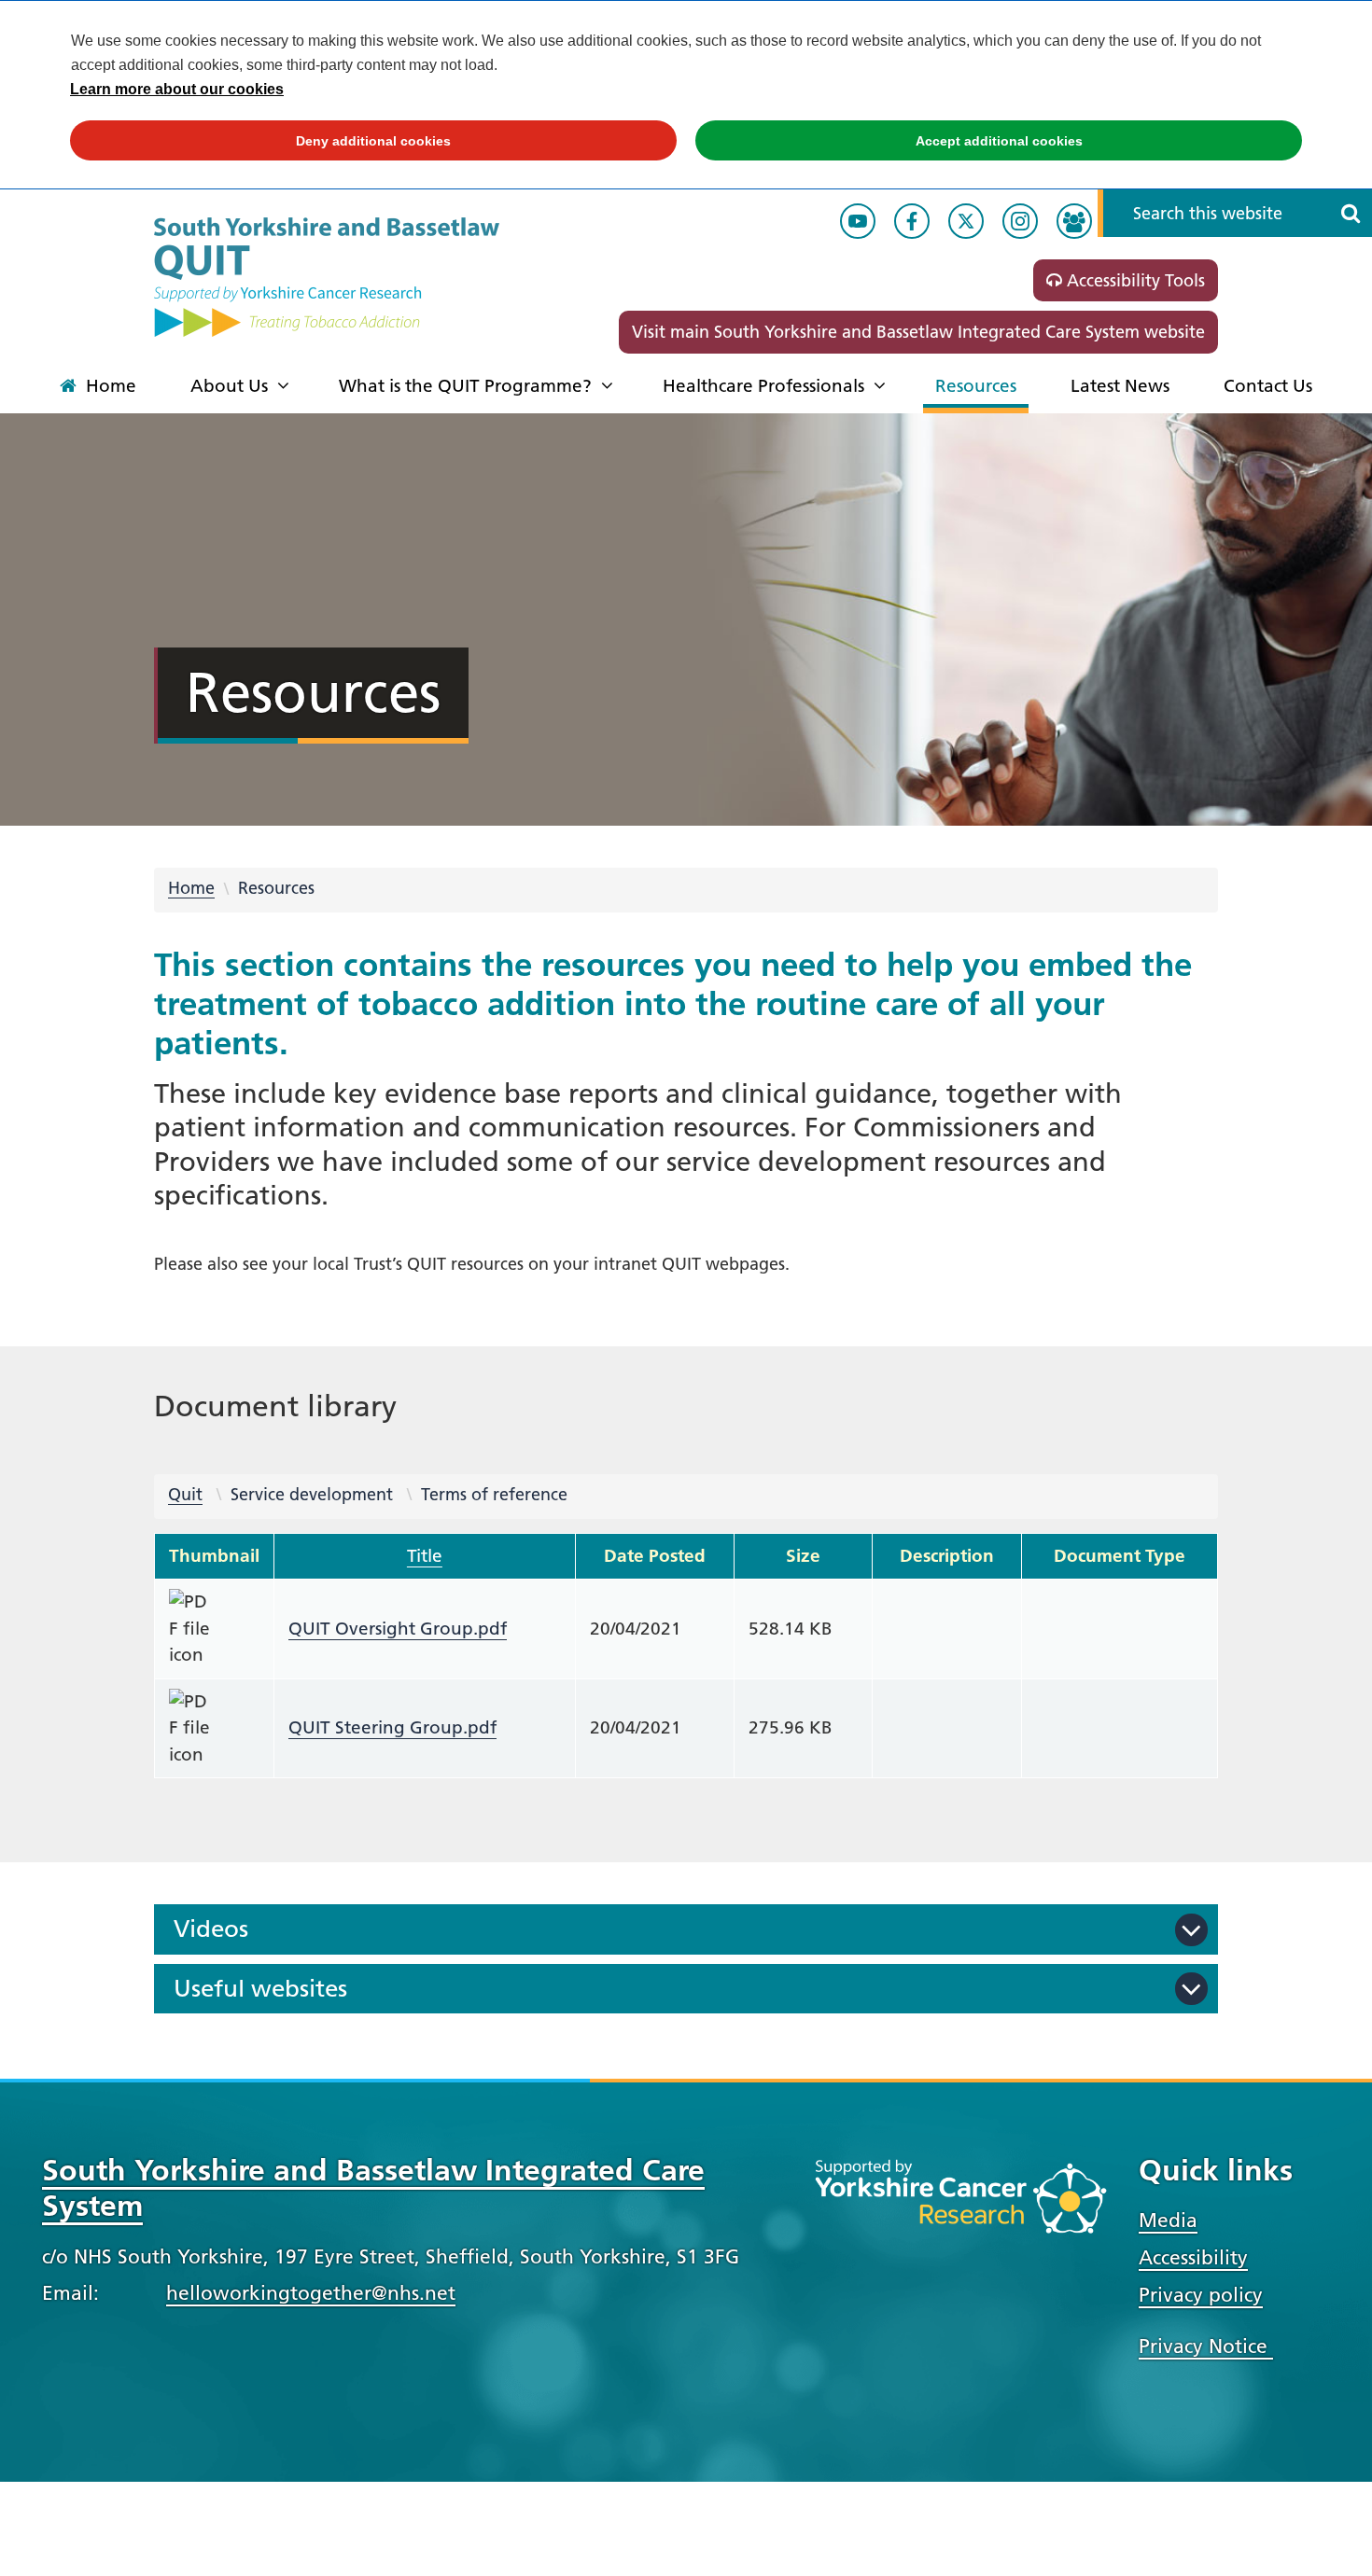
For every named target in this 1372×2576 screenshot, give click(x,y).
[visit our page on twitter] (966, 221)
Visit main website (918, 332)
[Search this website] (1351, 213)
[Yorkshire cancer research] (961, 2206)
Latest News (1120, 386)
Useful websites (260, 1989)
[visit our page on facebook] (912, 221)
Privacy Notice (1206, 2346)
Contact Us (1268, 386)
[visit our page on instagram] (1020, 221)
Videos (211, 1929)
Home (191, 888)
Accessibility (1193, 2257)
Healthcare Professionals (763, 386)
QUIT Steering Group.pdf (392, 1727)
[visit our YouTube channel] (858, 221)
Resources (976, 386)
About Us (229, 386)
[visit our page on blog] (1074, 221)
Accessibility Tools (1134, 280)
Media (1168, 2220)
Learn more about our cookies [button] (177, 89)
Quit (185, 1494)
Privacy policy (1201, 2295)
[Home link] (327, 277)
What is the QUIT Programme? (465, 386)
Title (425, 1556)
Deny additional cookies (260, 141)
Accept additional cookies (889, 141)
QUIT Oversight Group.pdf (398, 1629)
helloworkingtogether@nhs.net (311, 2293)
